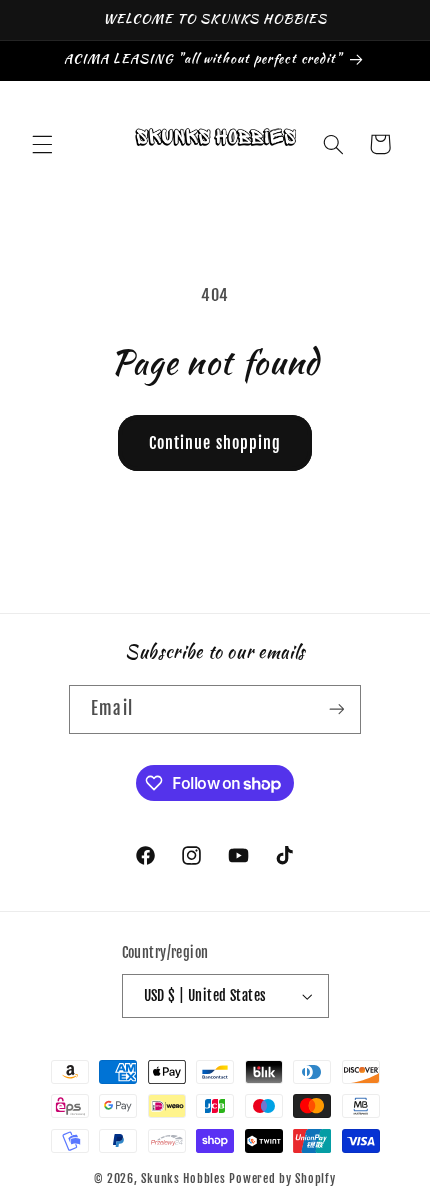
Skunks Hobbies (185, 1178)
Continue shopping (215, 443)
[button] (42, 144)
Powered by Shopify (282, 1178)
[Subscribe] (336, 709)
